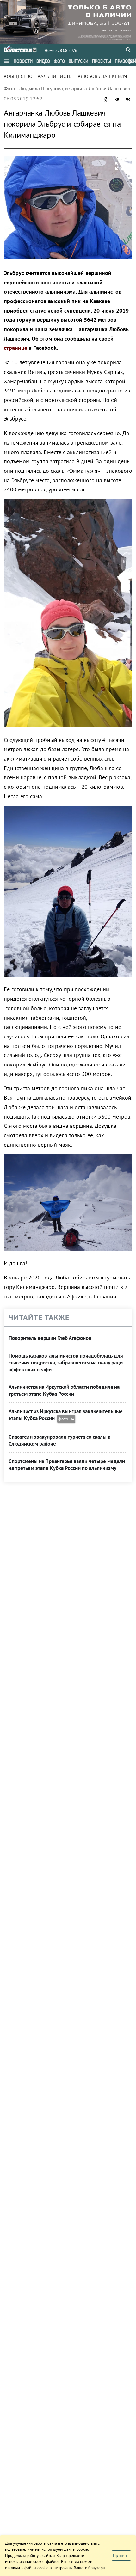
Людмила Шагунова (41, 88)
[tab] (23, 61)
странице (15, 348)
